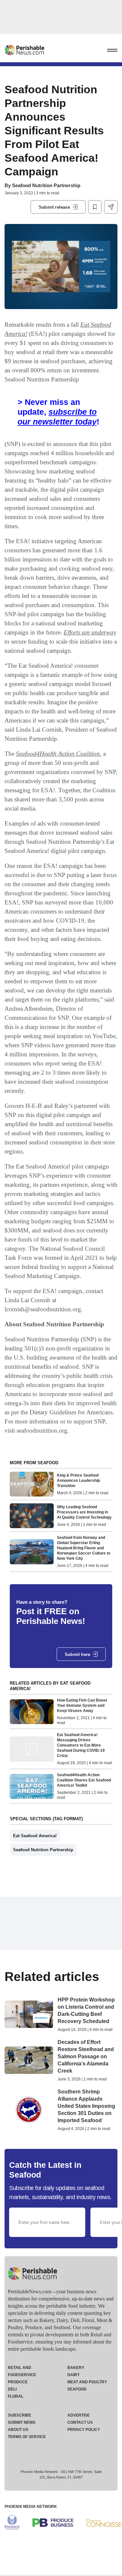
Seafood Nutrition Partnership (46, 185)
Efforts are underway (90, 632)
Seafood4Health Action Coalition (58, 754)
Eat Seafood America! (35, 1836)
